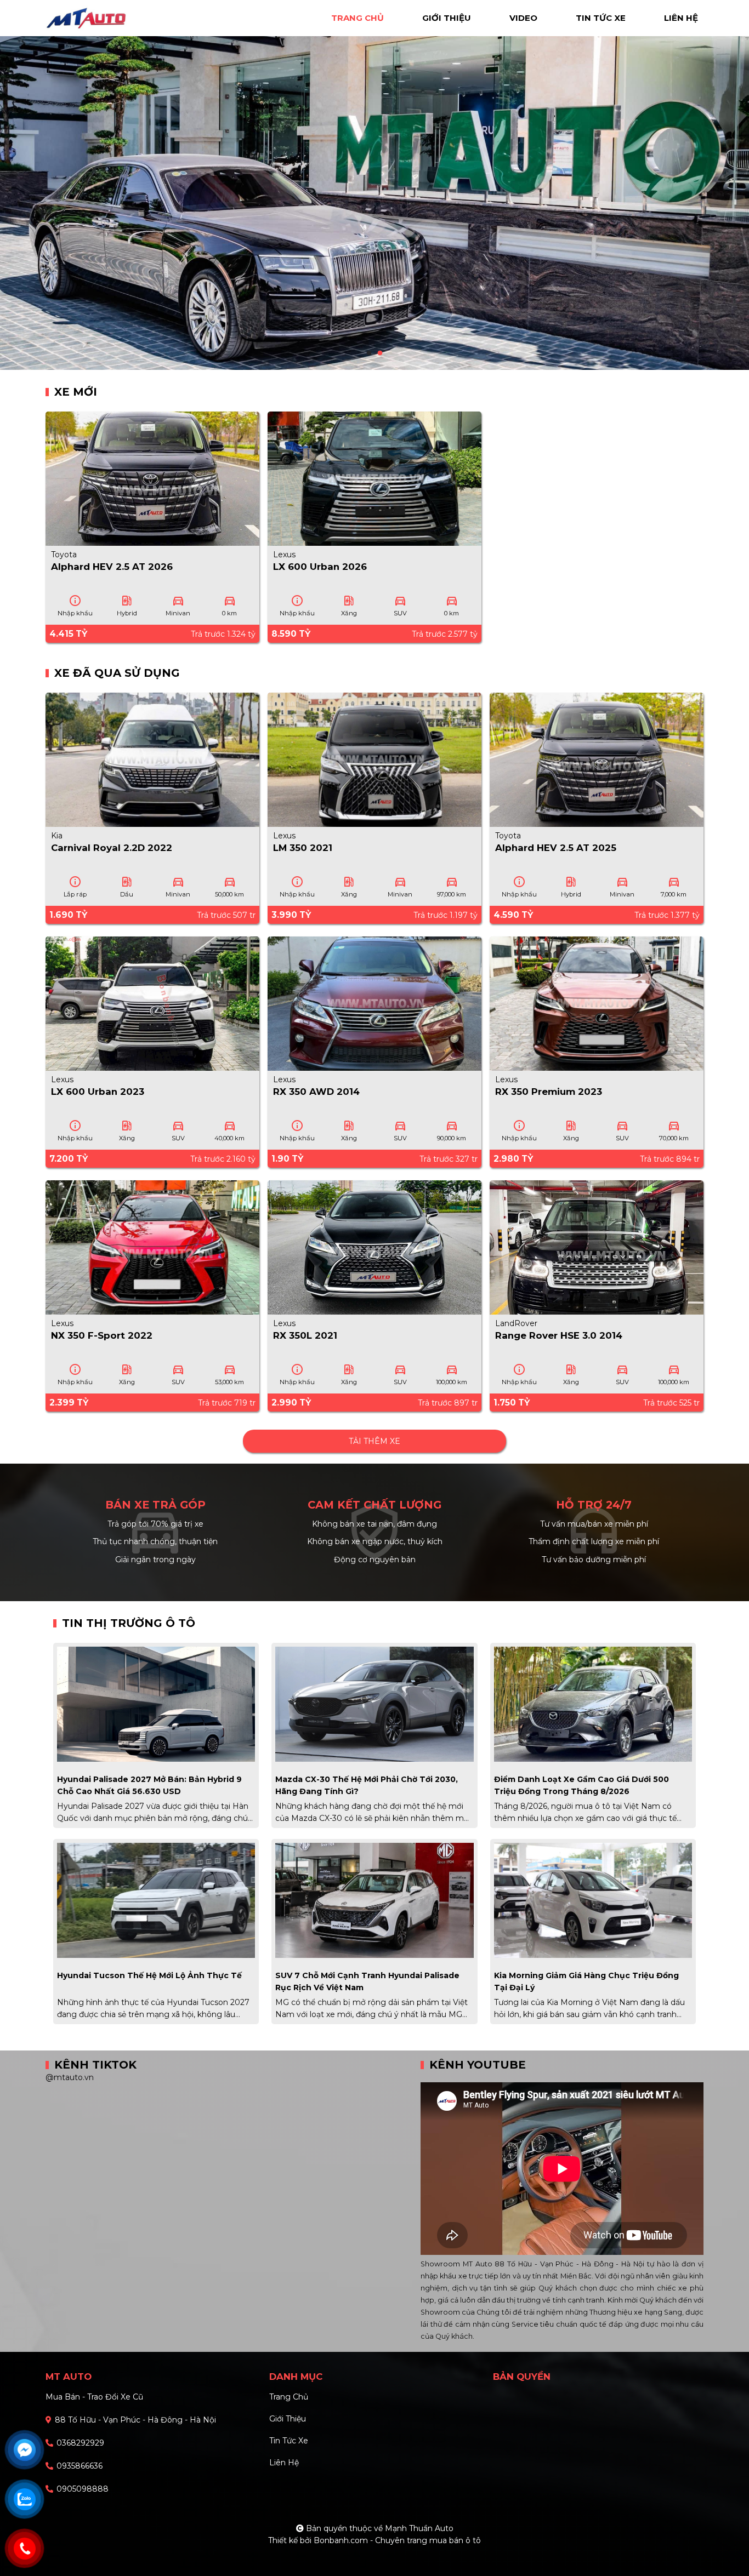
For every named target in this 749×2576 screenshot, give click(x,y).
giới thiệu (447, 18)
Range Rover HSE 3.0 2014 (559, 1335)
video (523, 18)
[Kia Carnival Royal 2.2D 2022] (152, 759)
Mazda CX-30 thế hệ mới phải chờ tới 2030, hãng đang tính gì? (367, 1785)
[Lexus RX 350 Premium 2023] (597, 1003)
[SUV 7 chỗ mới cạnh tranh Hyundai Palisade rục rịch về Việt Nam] (374, 1899)
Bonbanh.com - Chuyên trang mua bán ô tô (397, 2540)
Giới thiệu (288, 2419)
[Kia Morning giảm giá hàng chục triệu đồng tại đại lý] (593, 1899)
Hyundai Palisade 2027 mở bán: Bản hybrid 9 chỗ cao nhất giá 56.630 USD (149, 1785)
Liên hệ (284, 2463)
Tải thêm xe (374, 1441)
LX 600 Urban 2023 (98, 1092)
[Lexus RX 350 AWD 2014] (374, 1003)
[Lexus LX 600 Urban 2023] (152, 1003)
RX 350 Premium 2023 (549, 1092)
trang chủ (358, 18)
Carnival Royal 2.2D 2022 (112, 848)
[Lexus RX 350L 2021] (374, 1247)
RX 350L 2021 (305, 1335)
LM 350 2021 (303, 848)
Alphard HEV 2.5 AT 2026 (112, 567)
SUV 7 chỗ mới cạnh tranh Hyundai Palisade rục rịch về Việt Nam (367, 1981)
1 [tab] (369, 353)
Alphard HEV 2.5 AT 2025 (556, 848)
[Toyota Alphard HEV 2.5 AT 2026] (152, 478)
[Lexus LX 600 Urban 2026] (374, 478)
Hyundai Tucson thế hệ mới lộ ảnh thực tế (149, 1975)
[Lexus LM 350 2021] (374, 759)
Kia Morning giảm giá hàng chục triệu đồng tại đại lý (586, 1981)
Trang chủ (289, 2397)
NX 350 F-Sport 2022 (102, 1335)
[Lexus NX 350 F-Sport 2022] (152, 1247)
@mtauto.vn (70, 2077)
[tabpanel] (374, 185)
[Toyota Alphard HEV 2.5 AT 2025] (597, 759)
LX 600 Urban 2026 (320, 567)
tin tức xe (601, 18)
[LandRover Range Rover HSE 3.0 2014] (597, 1247)
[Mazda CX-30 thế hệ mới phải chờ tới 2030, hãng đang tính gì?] (374, 1703)
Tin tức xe (289, 2441)
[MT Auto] (117, 17)
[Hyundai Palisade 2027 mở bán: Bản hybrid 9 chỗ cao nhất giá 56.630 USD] (156, 1703)
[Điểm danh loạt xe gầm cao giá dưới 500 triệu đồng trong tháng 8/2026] (593, 1703)
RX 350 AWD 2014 (316, 1092)
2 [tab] (380, 353)
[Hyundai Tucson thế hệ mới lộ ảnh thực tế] (156, 1899)
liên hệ (681, 18)
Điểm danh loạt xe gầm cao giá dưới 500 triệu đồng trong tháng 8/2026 (581, 1785)
